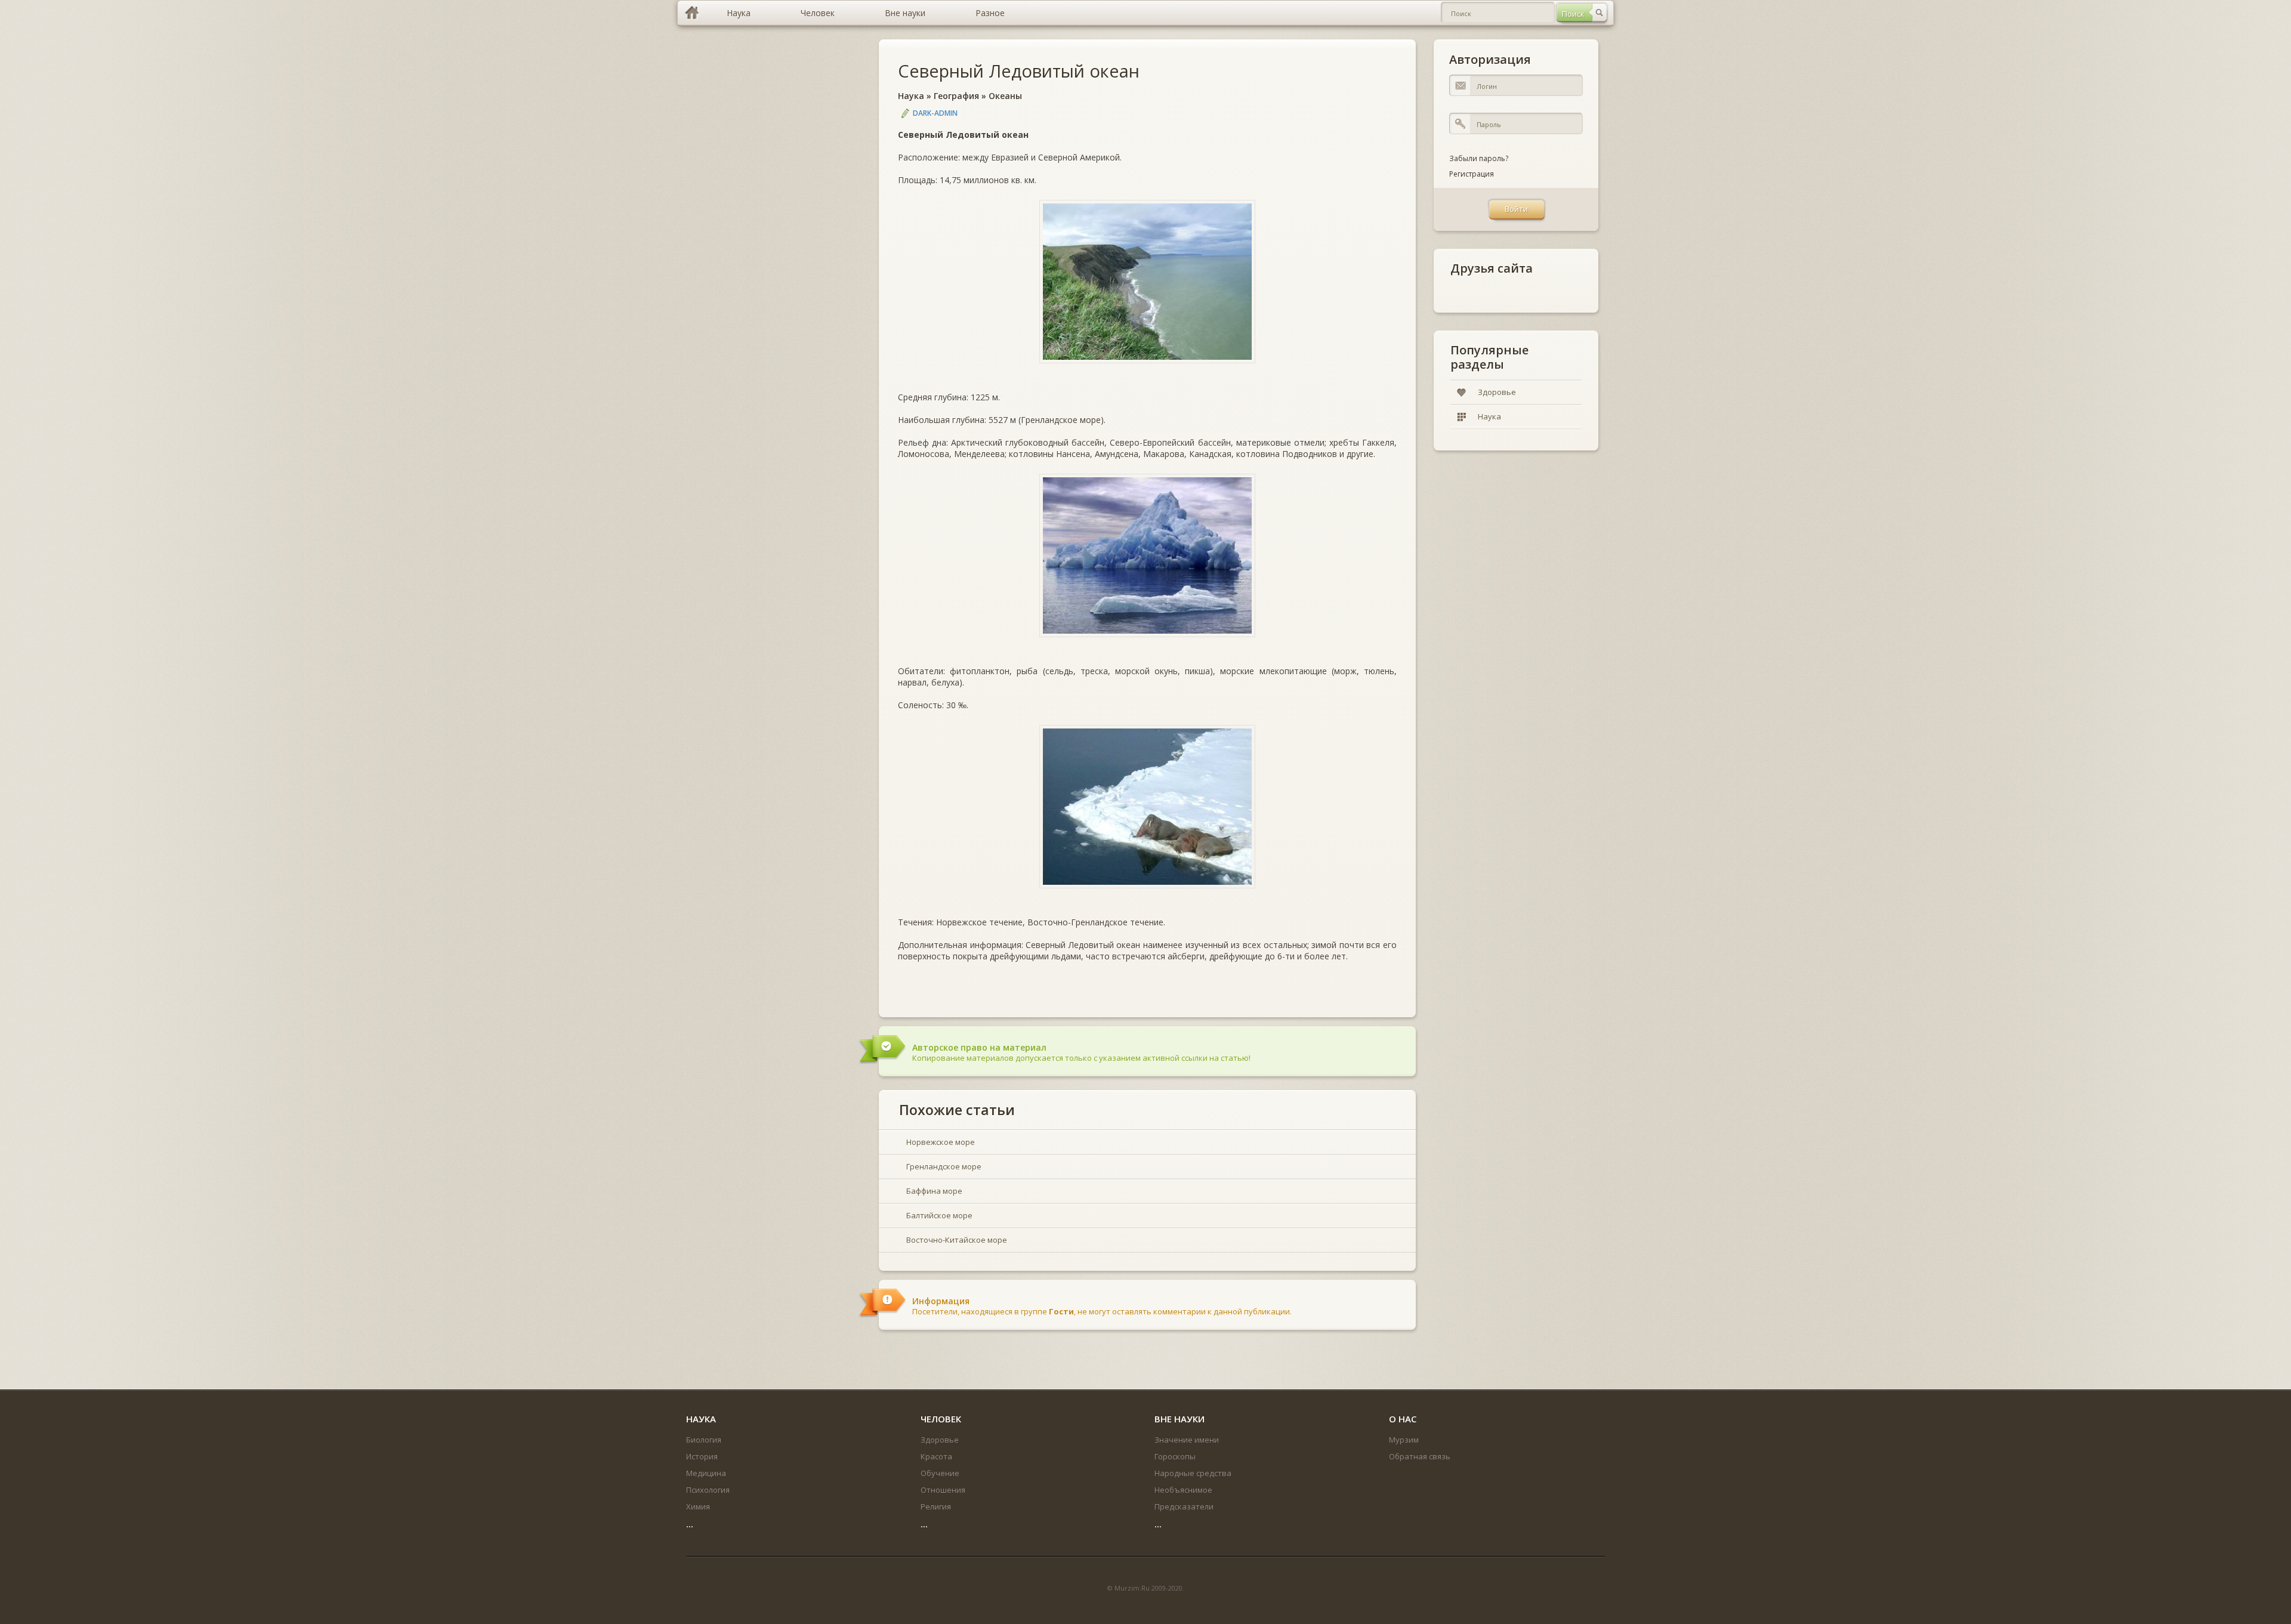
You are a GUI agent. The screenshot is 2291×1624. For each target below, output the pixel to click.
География (956, 96)
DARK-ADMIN (935, 113)
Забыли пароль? (1479, 158)
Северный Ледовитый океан (1019, 71)
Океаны (1005, 96)
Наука (911, 96)
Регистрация (1472, 174)
